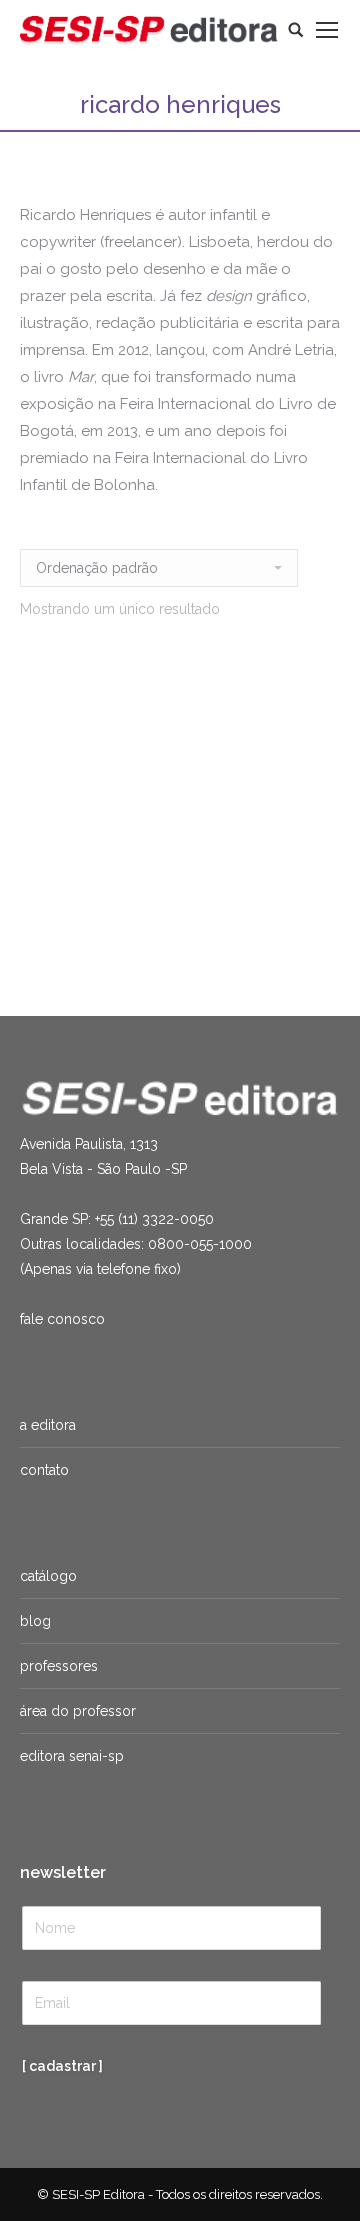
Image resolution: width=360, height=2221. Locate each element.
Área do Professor (78, 1711)
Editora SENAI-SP (72, 1756)
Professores (59, 1666)
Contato (44, 1470)
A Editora (48, 1425)
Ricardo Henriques (77, 899)
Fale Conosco (62, 1319)
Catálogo (48, 1576)
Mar (77, 876)
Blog (35, 1621)
